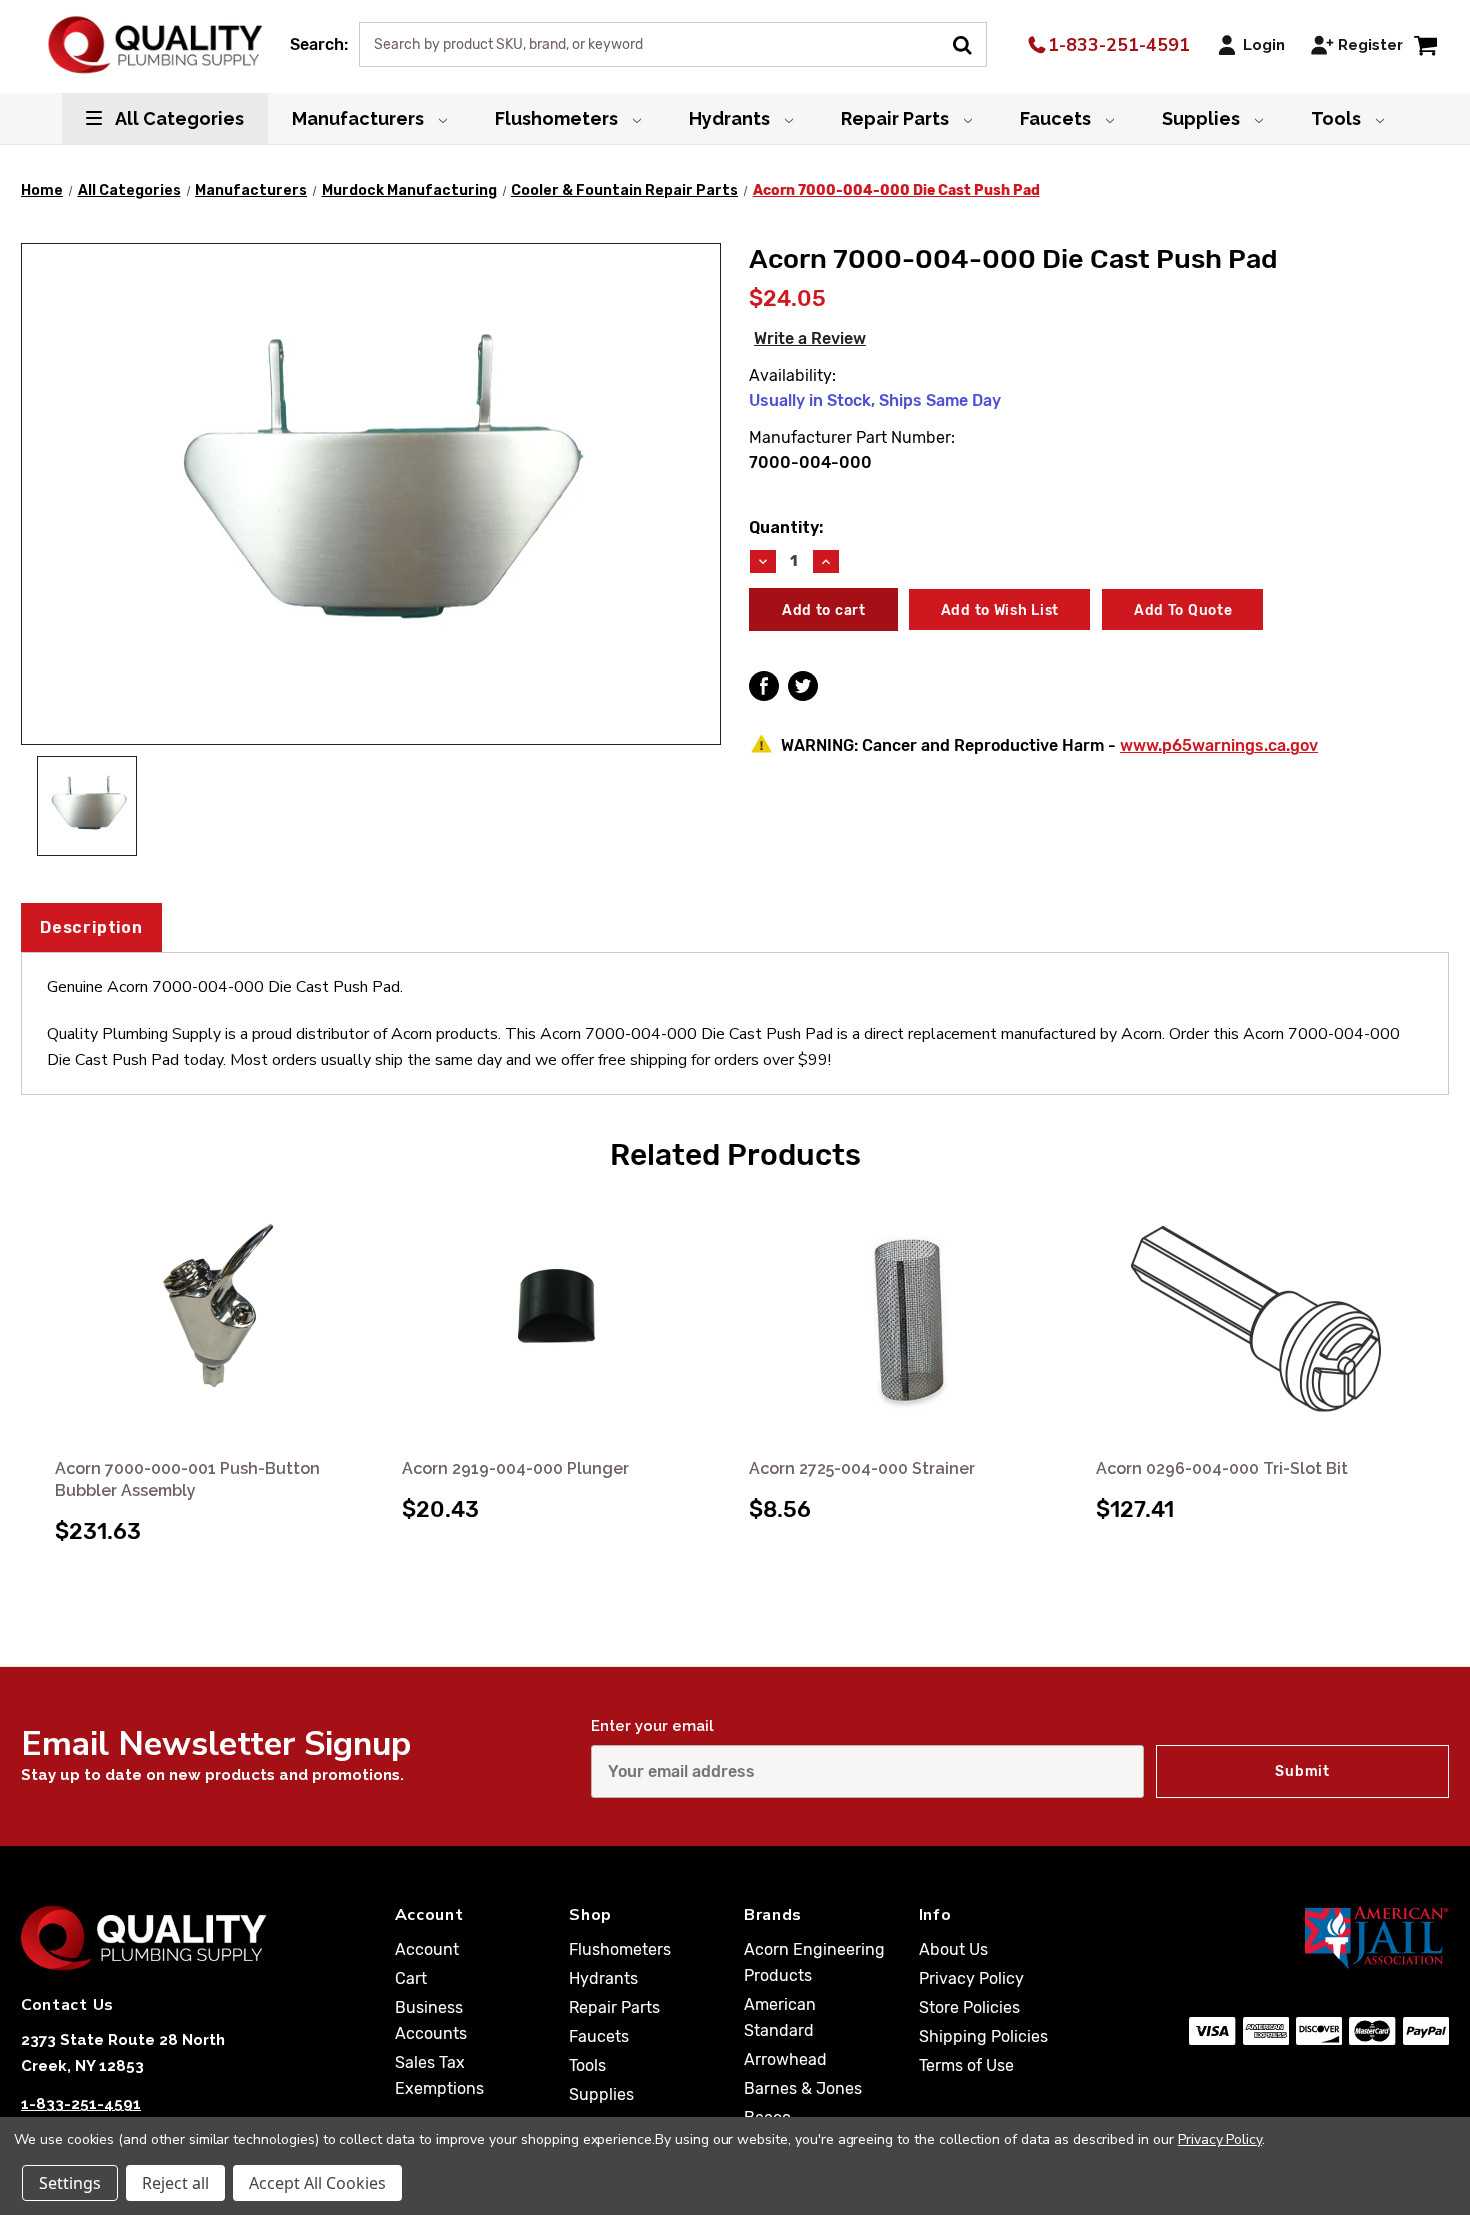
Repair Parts (897, 118)
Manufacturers (360, 118)
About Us (953, 1949)
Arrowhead (785, 2059)
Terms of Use (966, 2065)
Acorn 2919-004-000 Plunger (515, 1468)
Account (427, 1949)
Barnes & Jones (803, 2088)
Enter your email (652, 1726)
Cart (411, 1978)
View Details (214, 1320)
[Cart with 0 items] (1425, 44)
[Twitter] (803, 686)
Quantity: (786, 527)
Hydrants (731, 118)
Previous (39, 1348)
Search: (319, 44)
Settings (70, 2183)
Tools (1338, 118)
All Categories (178, 118)
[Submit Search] (969, 43)
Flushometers (558, 118)
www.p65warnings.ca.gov (1219, 745)
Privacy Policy (971, 1978)
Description (91, 927)
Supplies (1203, 118)
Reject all (175, 2183)
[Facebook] (764, 686)
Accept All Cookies (317, 2183)
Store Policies (969, 2007)
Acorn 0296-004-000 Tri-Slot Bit (1222, 1468)
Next (1431, 1348)
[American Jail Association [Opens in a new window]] (1319, 1937)
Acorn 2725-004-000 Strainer (862, 1468)
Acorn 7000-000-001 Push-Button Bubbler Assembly (187, 1479)
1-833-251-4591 (1116, 45)
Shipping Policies (983, 2036)
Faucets (1057, 118)
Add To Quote (1183, 610)
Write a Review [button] (810, 338)
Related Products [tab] (735, 1155)
